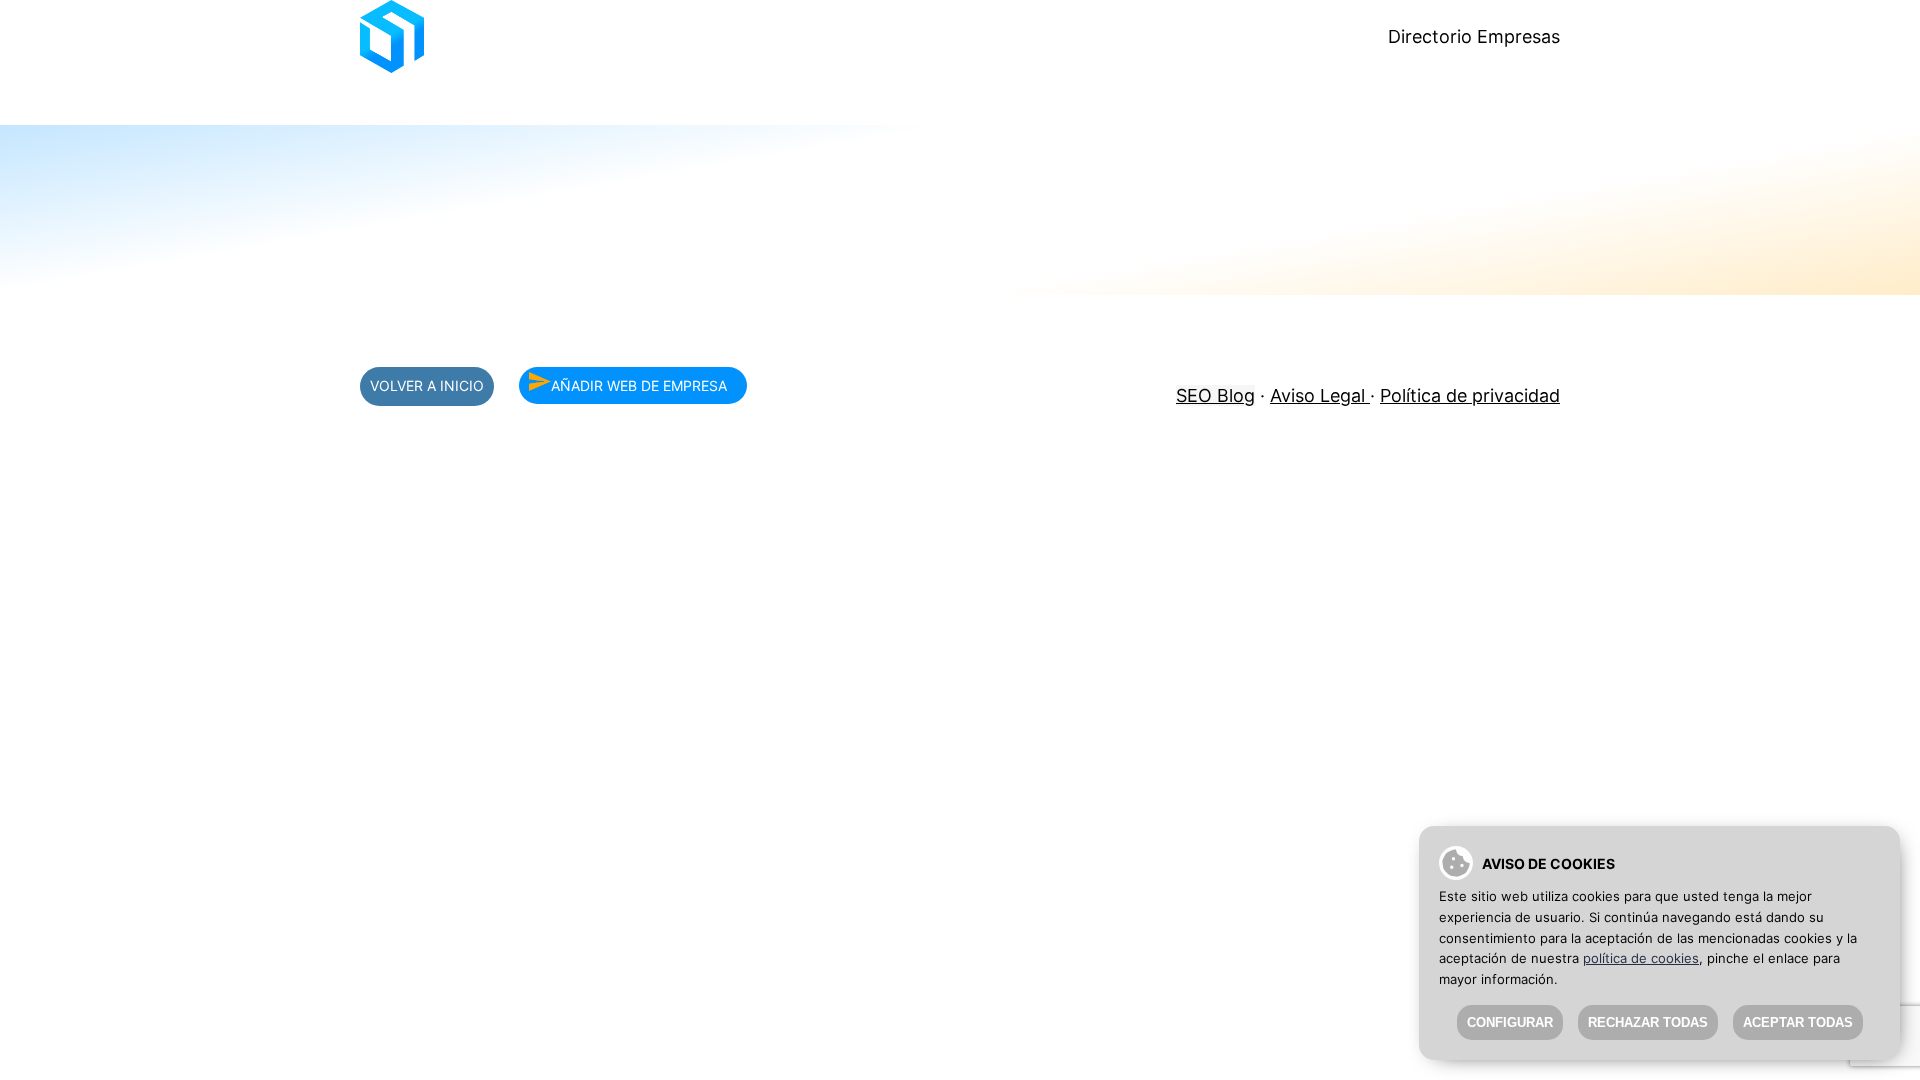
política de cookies (1641, 958)
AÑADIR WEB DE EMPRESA (639, 385)
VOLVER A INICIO (427, 385)
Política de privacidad (1470, 395)
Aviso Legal (1320, 395)
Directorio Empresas (1474, 36)
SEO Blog (1215, 395)
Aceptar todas (1798, 1022)
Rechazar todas (1648, 1022)
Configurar (1510, 1022)
